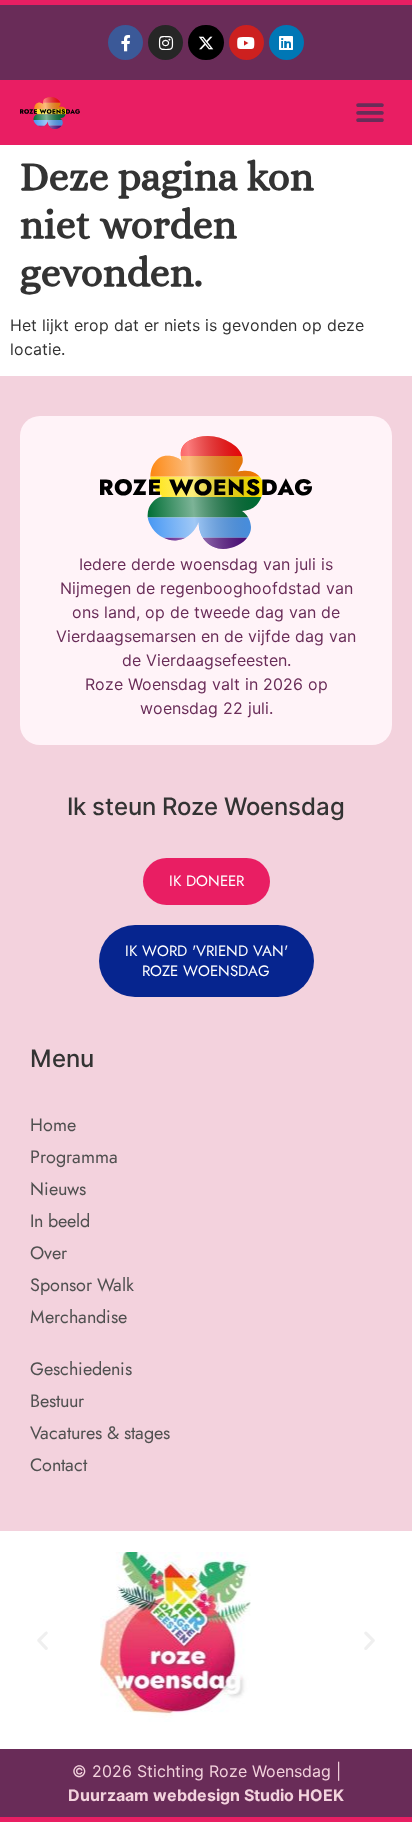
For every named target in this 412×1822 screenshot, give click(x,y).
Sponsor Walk (82, 1285)
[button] (369, 112)
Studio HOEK (294, 1795)
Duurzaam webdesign (156, 1795)
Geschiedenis (81, 1369)
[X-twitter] (205, 42)
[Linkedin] (286, 42)
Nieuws (58, 1189)
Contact (58, 1465)
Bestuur (57, 1401)
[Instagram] (165, 42)
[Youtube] (246, 42)
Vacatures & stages (100, 1433)
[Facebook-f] (125, 42)
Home (53, 1125)
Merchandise (78, 1317)
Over (48, 1253)
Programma (74, 1157)
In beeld (60, 1221)
